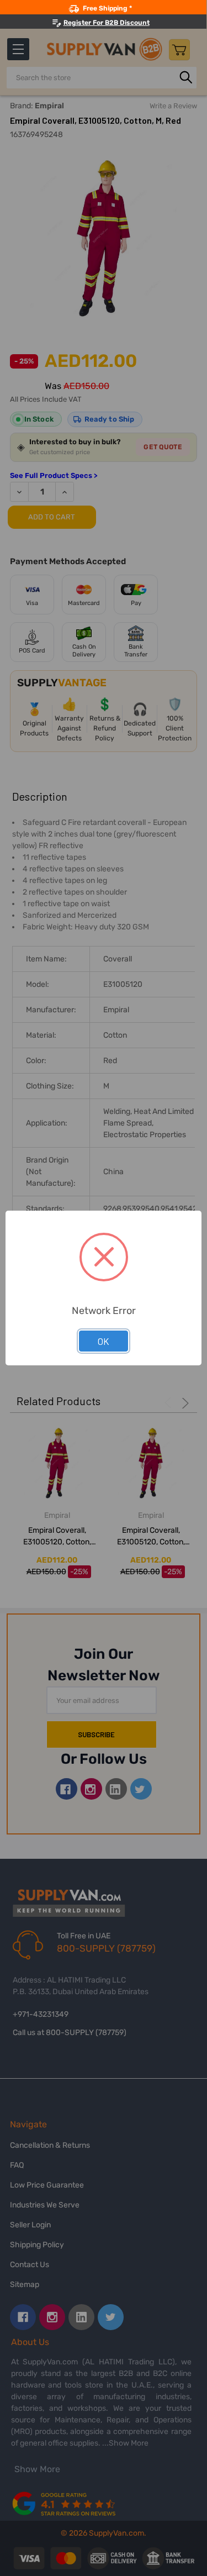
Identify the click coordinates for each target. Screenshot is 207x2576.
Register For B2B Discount (107, 23)
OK (104, 1341)
